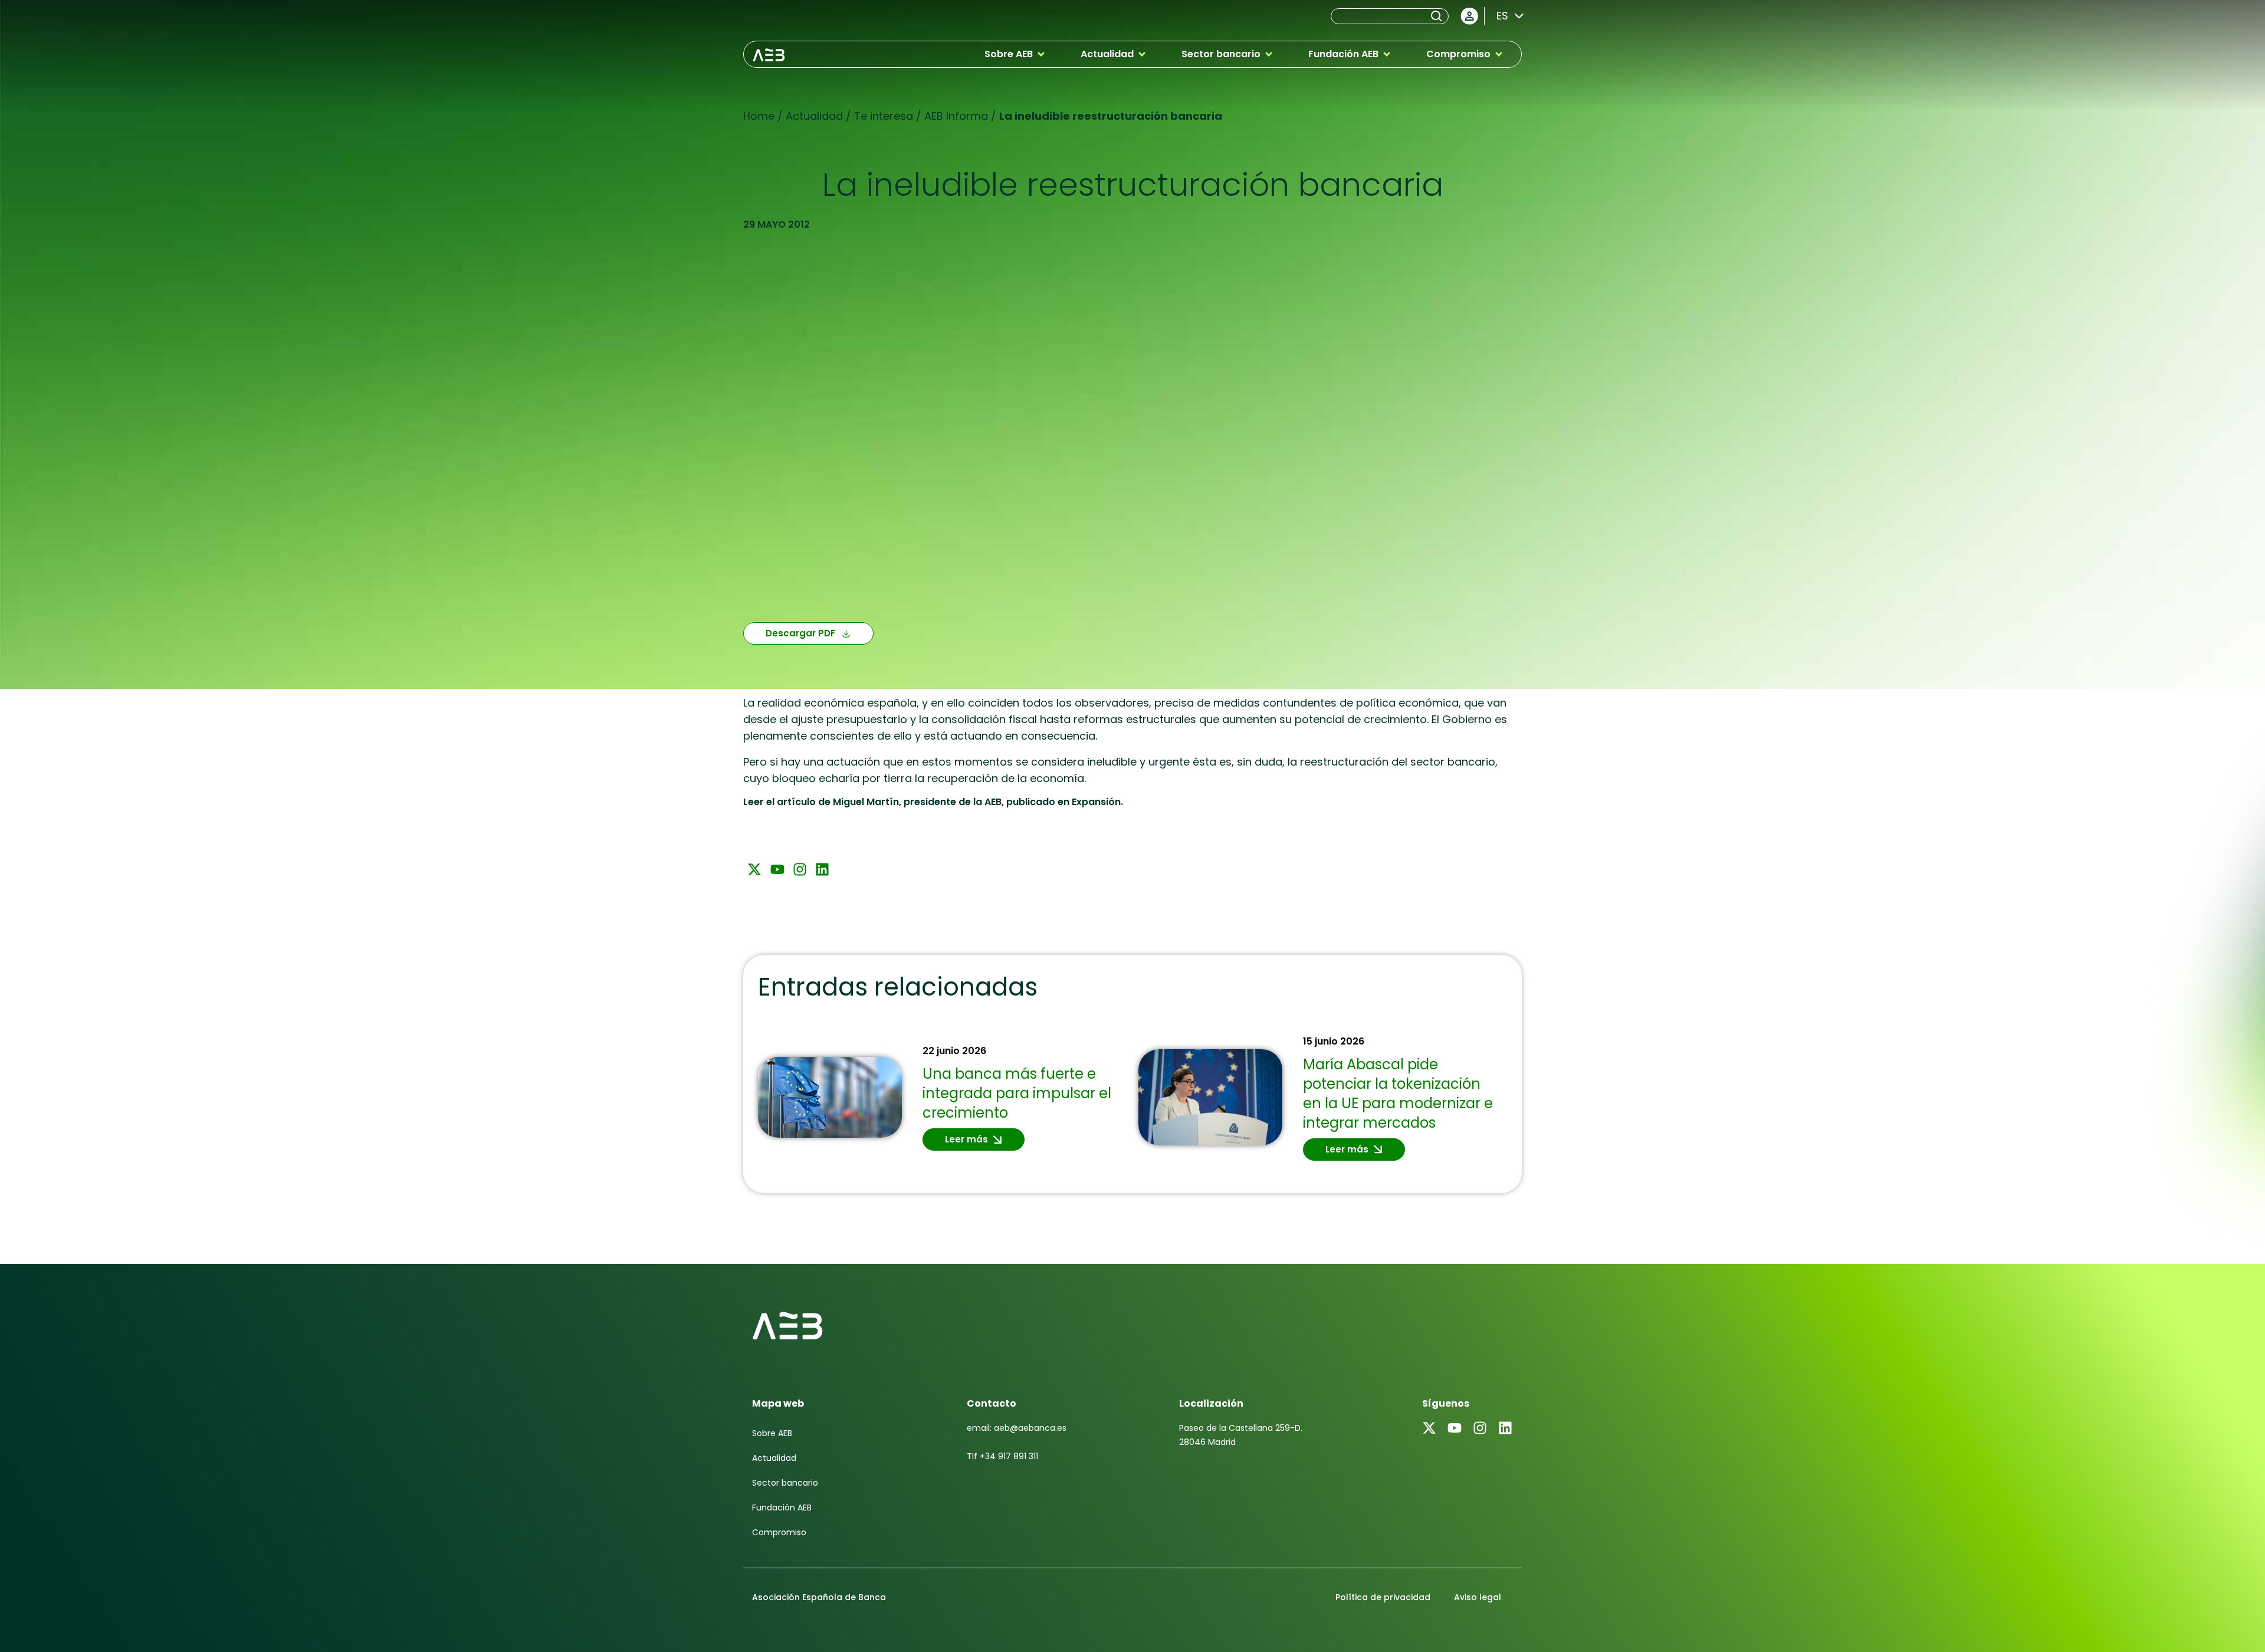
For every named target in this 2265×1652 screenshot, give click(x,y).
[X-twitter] (754, 869)
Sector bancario (785, 1483)
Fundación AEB (782, 1508)
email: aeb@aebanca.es (1017, 1428)
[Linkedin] (822, 869)
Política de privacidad (1383, 1597)
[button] (1015, 54)
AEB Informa (956, 116)
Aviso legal (1478, 1597)
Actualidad (814, 116)
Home (759, 116)
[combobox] (1380, 16)
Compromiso (779, 1532)
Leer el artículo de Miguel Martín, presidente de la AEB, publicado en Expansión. (933, 802)
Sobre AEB (772, 1433)
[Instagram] (800, 869)
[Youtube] (777, 869)
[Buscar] (1439, 16)
